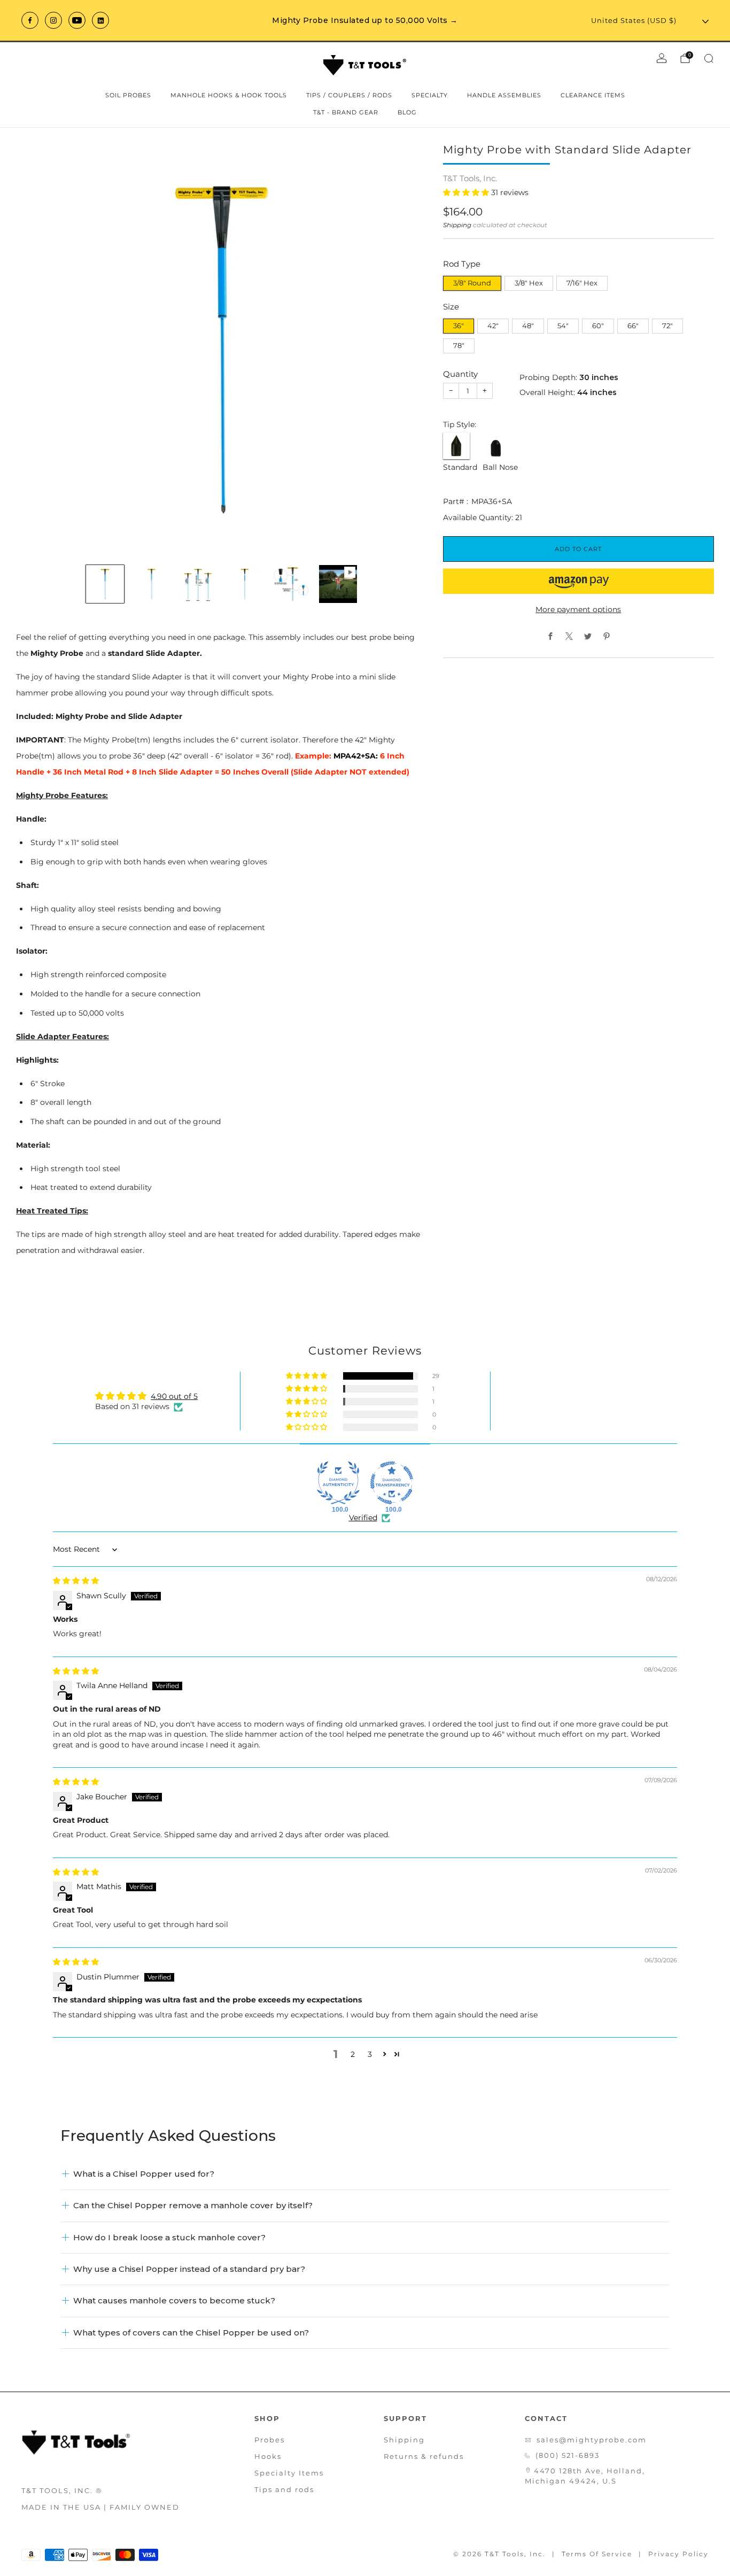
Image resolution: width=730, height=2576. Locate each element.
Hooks (268, 2456)
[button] (467, 192)
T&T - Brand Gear (346, 112)
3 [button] (370, 2054)
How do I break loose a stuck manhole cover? (169, 2237)
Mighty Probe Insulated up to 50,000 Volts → (365, 20)
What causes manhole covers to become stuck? (174, 2300)
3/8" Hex (529, 283)
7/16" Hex (582, 283)
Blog (407, 112)
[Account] (662, 58)
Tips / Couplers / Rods (349, 95)
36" (459, 326)
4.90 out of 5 (174, 1396)
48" (528, 326)
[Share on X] (569, 636)
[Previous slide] (37, 350)
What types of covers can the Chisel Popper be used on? (191, 2333)
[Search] (709, 58)
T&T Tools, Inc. (470, 179)
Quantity (460, 374)
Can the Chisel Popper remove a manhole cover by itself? (193, 2205)
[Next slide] (406, 350)
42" (493, 326)
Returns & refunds (424, 2456)
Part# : (456, 501)
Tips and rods (284, 2489)
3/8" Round (472, 283)
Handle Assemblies (504, 95)
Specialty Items (289, 2473)
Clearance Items (593, 95)
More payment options (578, 609)
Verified (363, 1518)
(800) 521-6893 (568, 2455)
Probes (270, 2440)
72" (667, 326)
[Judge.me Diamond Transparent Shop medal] (392, 1483)
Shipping (457, 225)
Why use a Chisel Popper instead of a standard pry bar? (189, 2269)
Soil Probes (128, 95)
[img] (76, 1581)
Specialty (430, 95)
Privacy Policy (678, 2554)
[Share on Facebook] (550, 636)
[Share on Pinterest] (606, 636)
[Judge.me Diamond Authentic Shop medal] (338, 1483)
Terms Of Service (597, 2554)
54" (563, 326)
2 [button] (353, 2054)
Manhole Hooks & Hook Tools (229, 95)
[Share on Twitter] (588, 636)
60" (598, 326)
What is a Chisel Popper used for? (144, 2174)
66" (633, 326)
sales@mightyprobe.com (592, 2440)
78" (459, 346)
